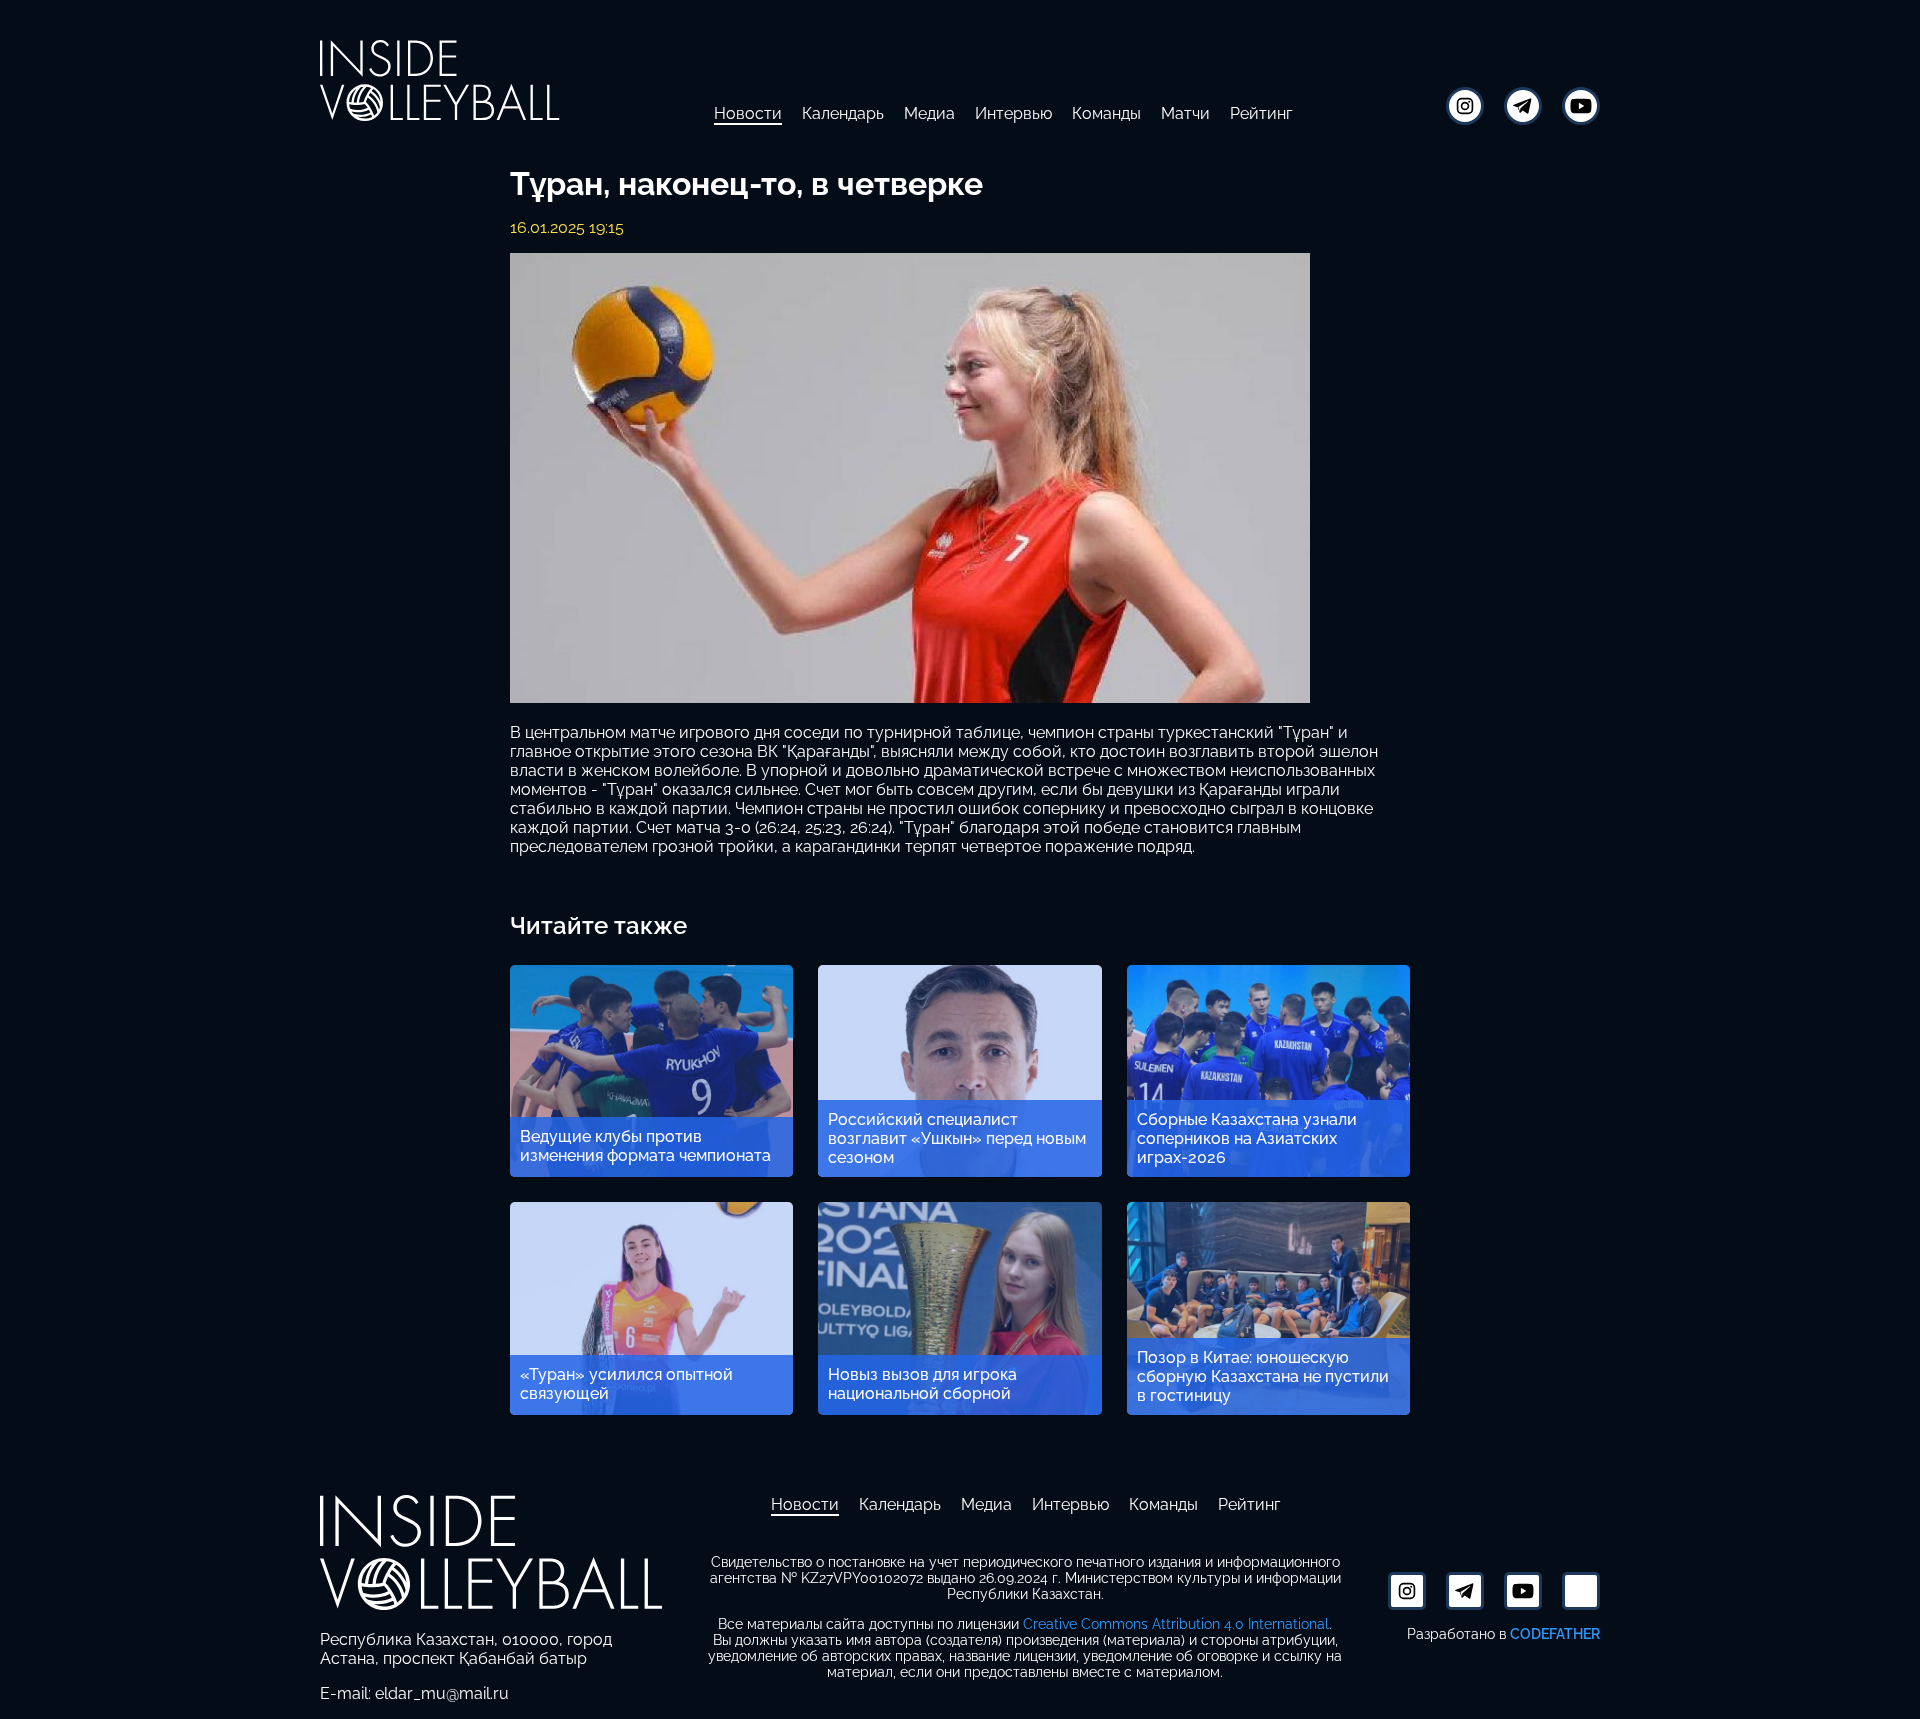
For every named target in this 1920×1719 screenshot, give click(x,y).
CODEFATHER (1555, 1633)
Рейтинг (1261, 113)
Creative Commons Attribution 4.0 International (1176, 1624)
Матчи (1185, 113)
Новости (748, 113)
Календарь (843, 113)
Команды (1106, 113)
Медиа (929, 113)
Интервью (1013, 113)
